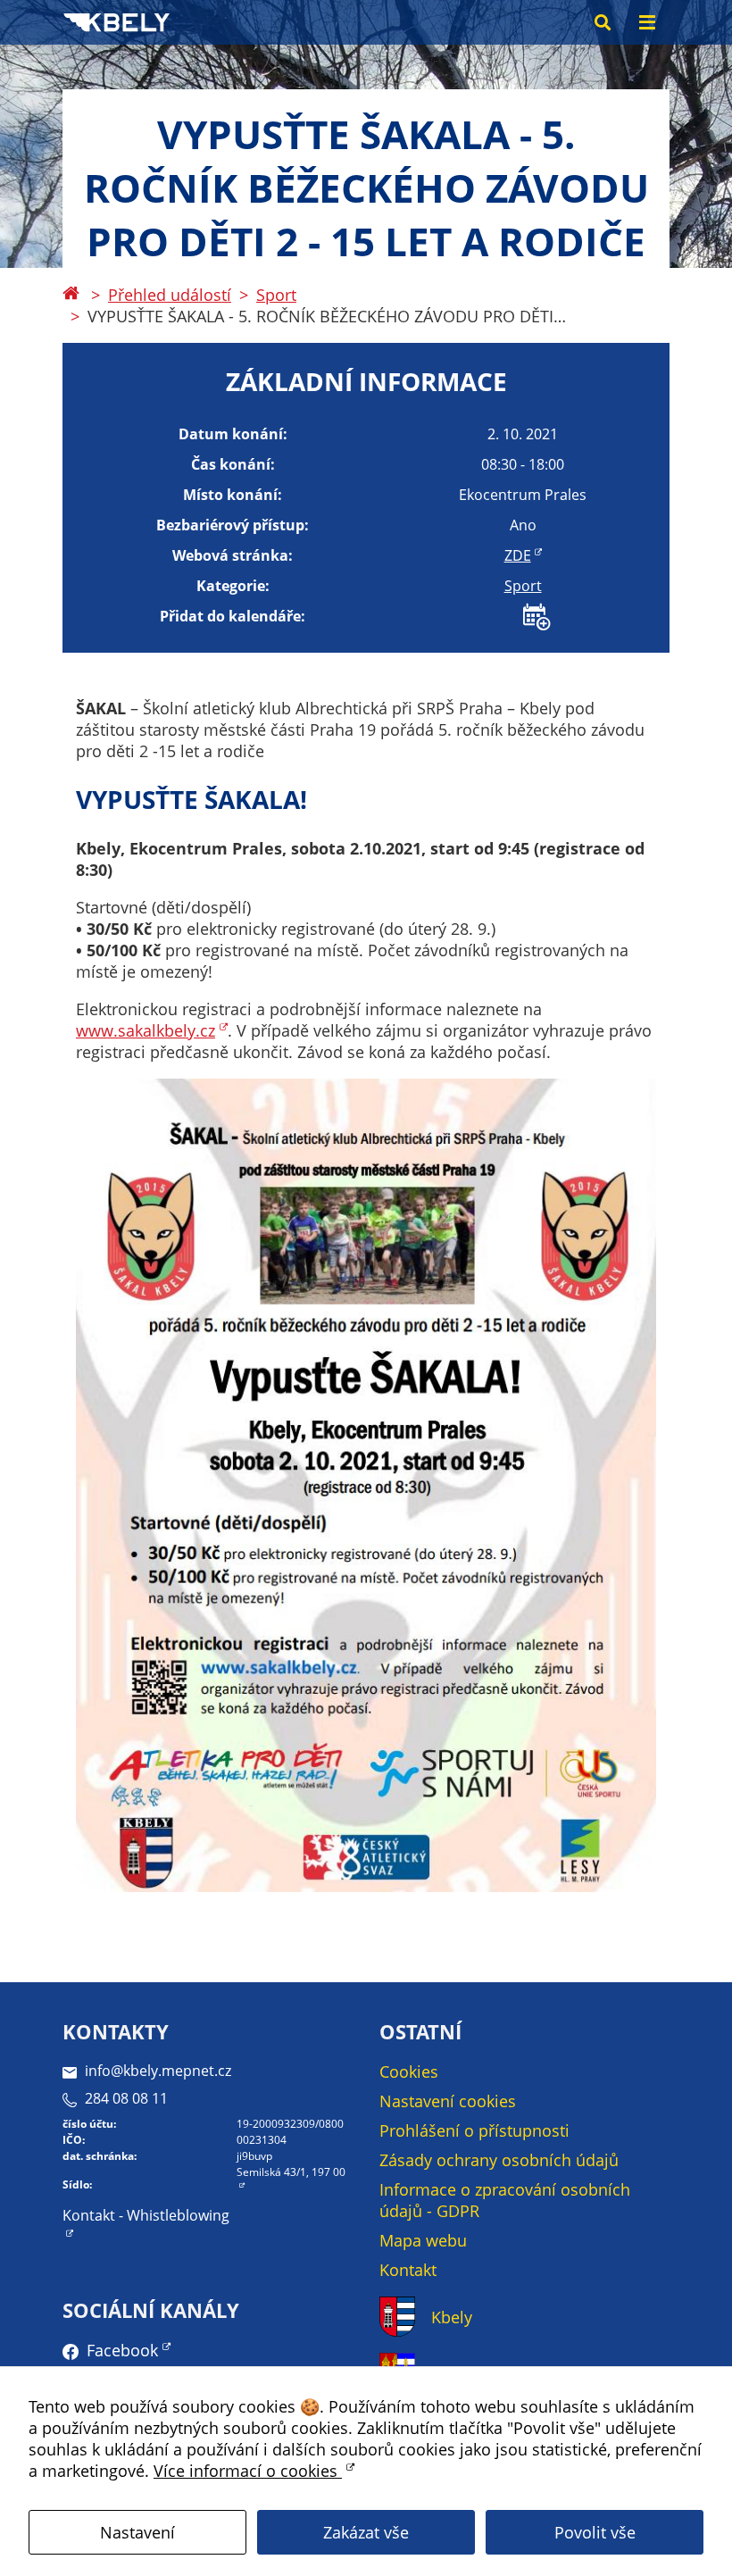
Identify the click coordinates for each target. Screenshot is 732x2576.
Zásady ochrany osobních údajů (499, 2160)
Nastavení (137, 2532)
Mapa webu (423, 2240)
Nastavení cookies (448, 2101)
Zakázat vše (366, 2532)
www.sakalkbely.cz (146, 1030)
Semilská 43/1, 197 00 (291, 2172)
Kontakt (408, 2270)
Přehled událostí (170, 295)
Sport (276, 295)
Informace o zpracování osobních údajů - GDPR (505, 2200)
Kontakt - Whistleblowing (146, 2215)
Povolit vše (595, 2532)
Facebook (122, 2350)
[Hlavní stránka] (71, 295)
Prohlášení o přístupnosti (474, 2130)
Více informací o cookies (248, 2471)
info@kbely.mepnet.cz (158, 2071)
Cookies (409, 2072)
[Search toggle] (603, 22)
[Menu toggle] (647, 22)
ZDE (518, 555)
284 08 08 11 (126, 2098)
